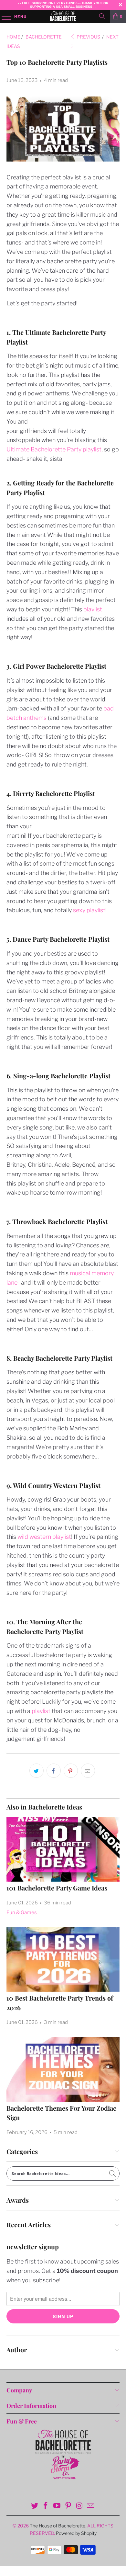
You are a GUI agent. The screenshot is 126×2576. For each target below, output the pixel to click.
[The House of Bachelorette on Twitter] (35, 2506)
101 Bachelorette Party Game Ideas (57, 1888)
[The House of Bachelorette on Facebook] (46, 2506)
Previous (88, 37)
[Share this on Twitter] (37, 1771)
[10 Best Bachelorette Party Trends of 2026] (63, 1959)
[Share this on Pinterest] (71, 1771)
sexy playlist (89, 910)
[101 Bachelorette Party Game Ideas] (63, 1849)
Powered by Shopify (76, 2533)
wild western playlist (44, 1537)
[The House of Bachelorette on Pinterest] (68, 2506)
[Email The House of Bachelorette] (91, 2506)
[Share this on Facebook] (54, 1771)
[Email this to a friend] (88, 1771)
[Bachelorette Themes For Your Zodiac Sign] (63, 2069)
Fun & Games (22, 1912)
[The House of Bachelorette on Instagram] (79, 2506)
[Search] (102, 16)
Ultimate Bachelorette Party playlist (54, 449)
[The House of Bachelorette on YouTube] (57, 2506)
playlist (93, 609)
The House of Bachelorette (58, 2526)
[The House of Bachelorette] (63, 16)
